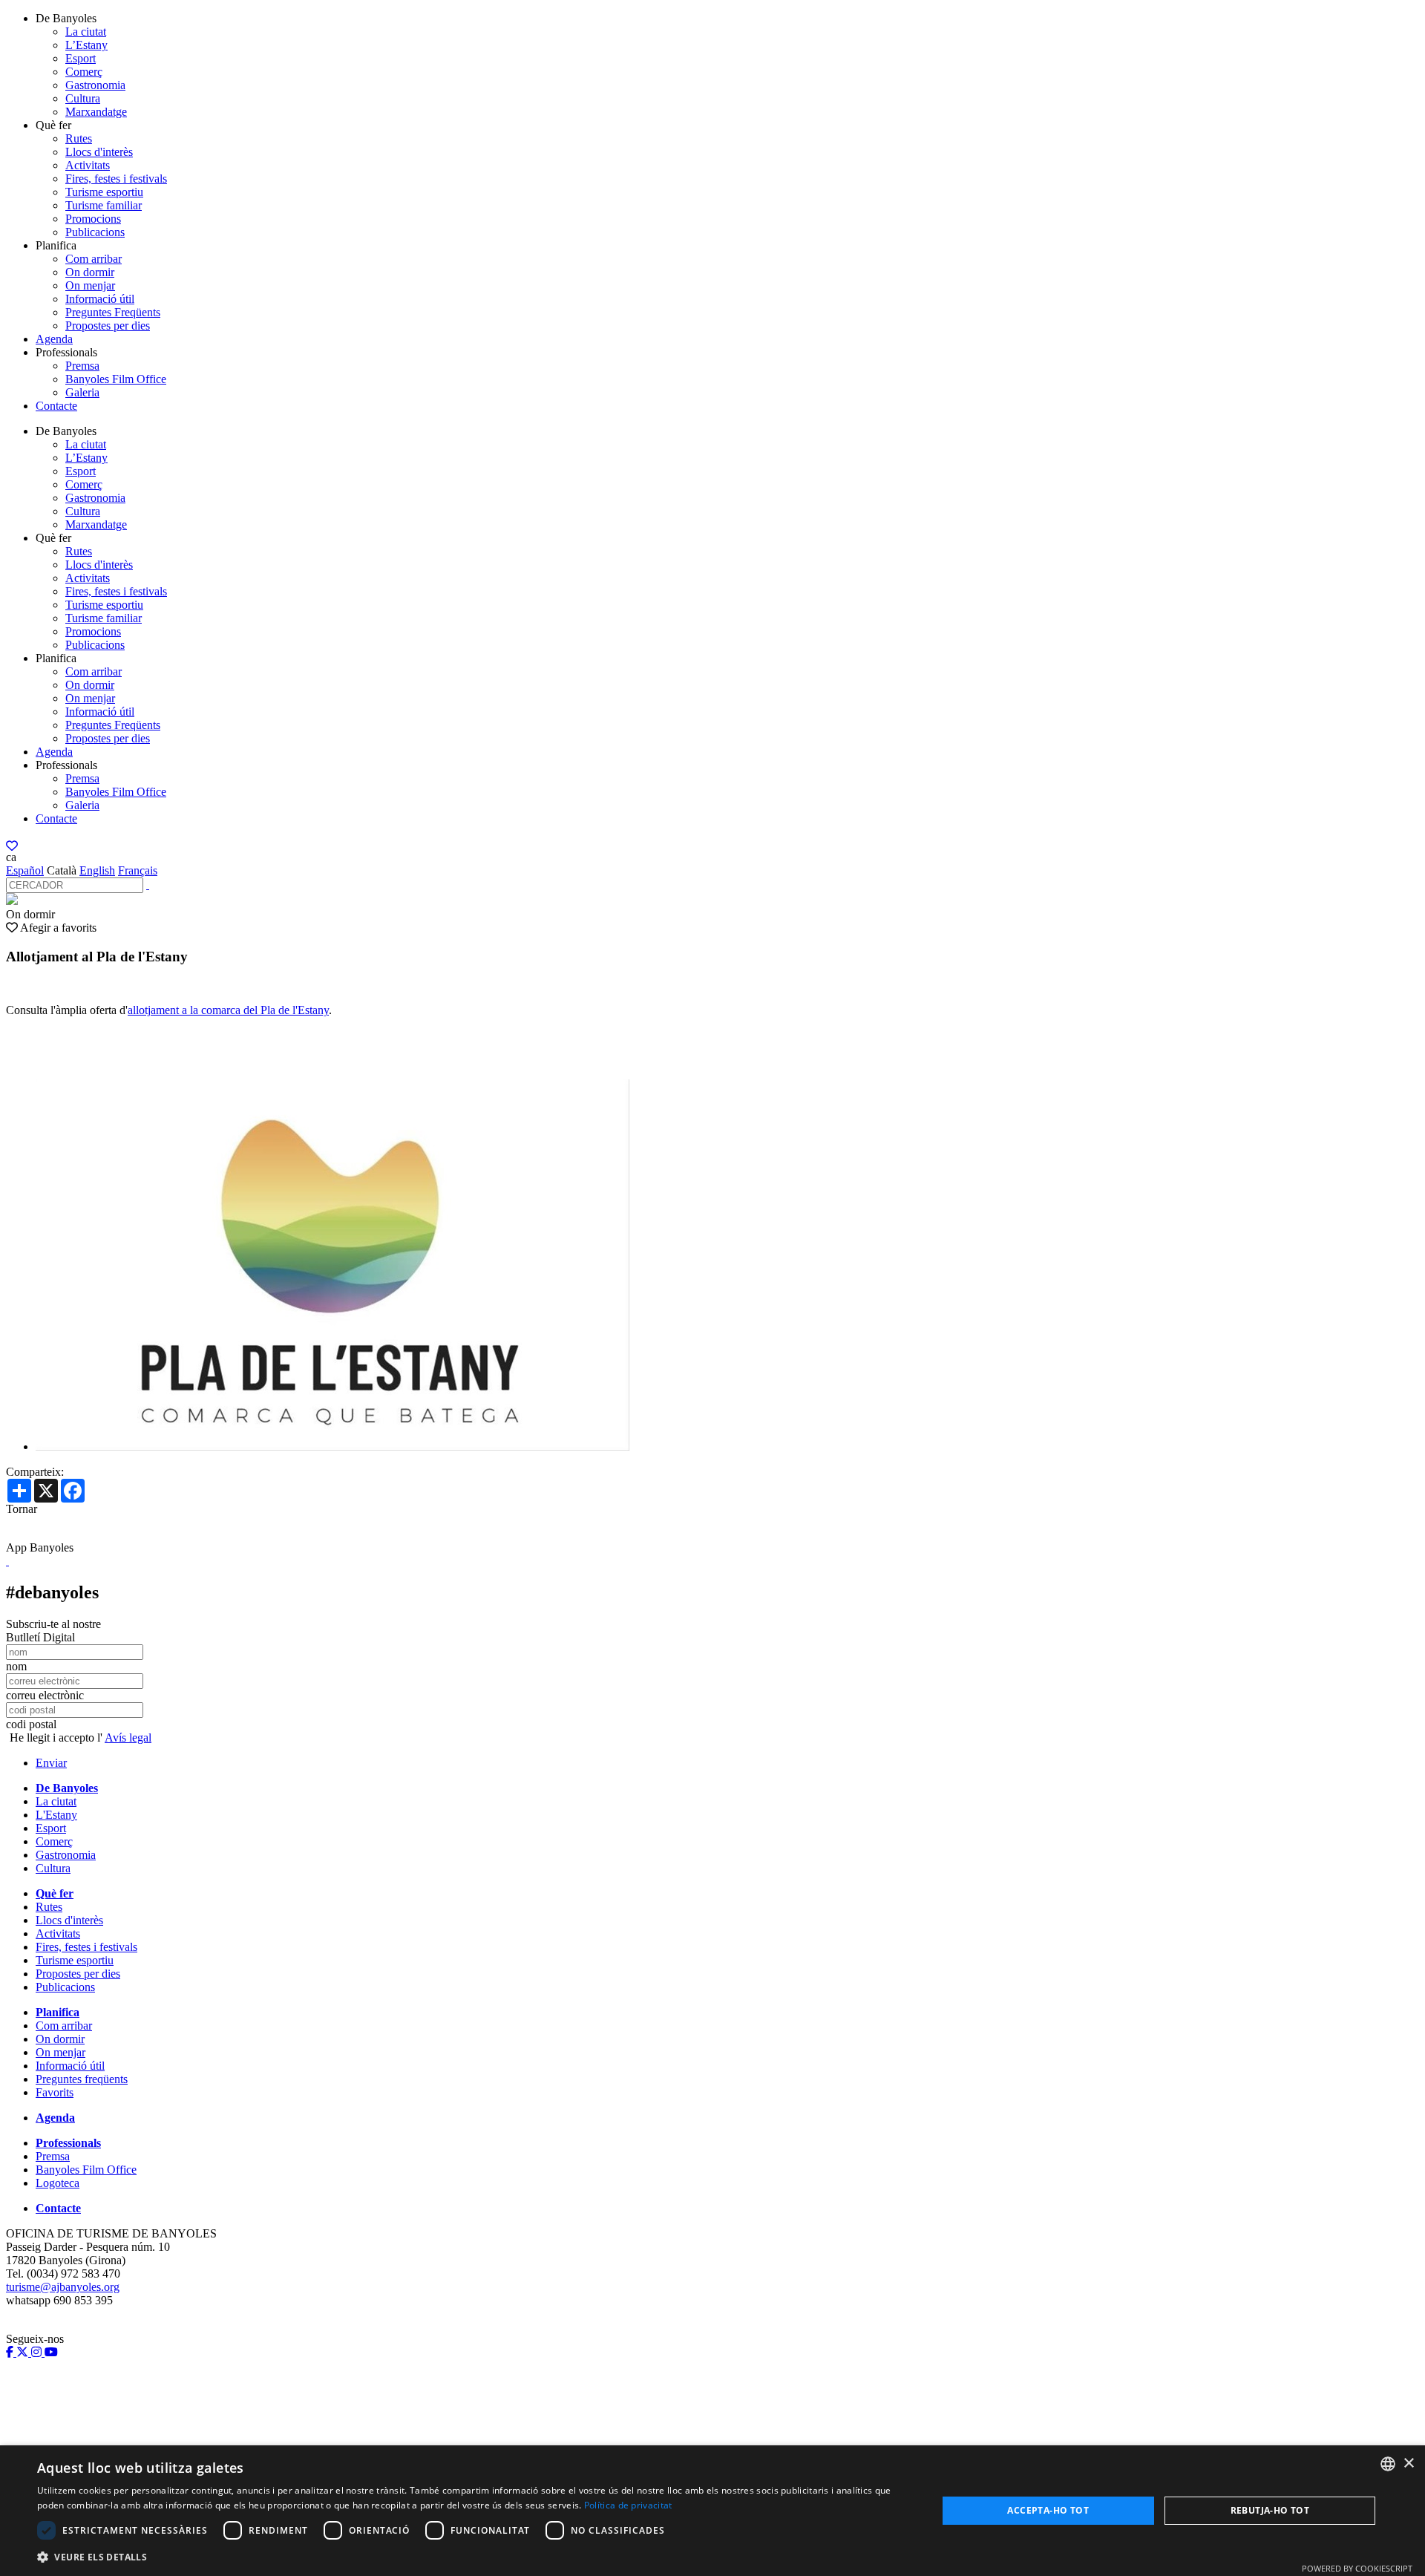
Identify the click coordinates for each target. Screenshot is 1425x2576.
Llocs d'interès (99, 152)
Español (25, 870)
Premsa (82, 366)
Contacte (56, 406)
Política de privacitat (628, 2505)
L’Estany (86, 45)
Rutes (79, 138)
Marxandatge (96, 112)
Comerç (84, 72)
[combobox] (1388, 2464)
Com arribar (94, 259)
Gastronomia (95, 85)
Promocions (93, 219)
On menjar (90, 285)
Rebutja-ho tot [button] (1270, 2510)
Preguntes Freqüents (113, 312)
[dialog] (712, 2511)
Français (138, 870)
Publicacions (95, 232)
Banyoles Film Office (116, 379)
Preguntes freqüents (82, 2079)
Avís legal (128, 1738)
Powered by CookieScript (1357, 2568)
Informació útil (100, 299)
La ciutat (86, 32)
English (97, 870)
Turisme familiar (104, 205)
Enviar (51, 1763)
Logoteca (58, 2183)
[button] (474, 2556)
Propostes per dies (108, 326)
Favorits (55, 2092)
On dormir (90, 272)
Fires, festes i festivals (116, 179)
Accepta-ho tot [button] (1048, 2510)
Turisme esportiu (104, 192)
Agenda (54, 339)
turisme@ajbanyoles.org (63, 2287)
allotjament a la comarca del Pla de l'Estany (228, 1010)
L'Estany (56, 1815)
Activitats (88, 165)
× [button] (1408, 2464)
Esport (81, 58)
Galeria (82, 392)
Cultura (83, 98)
